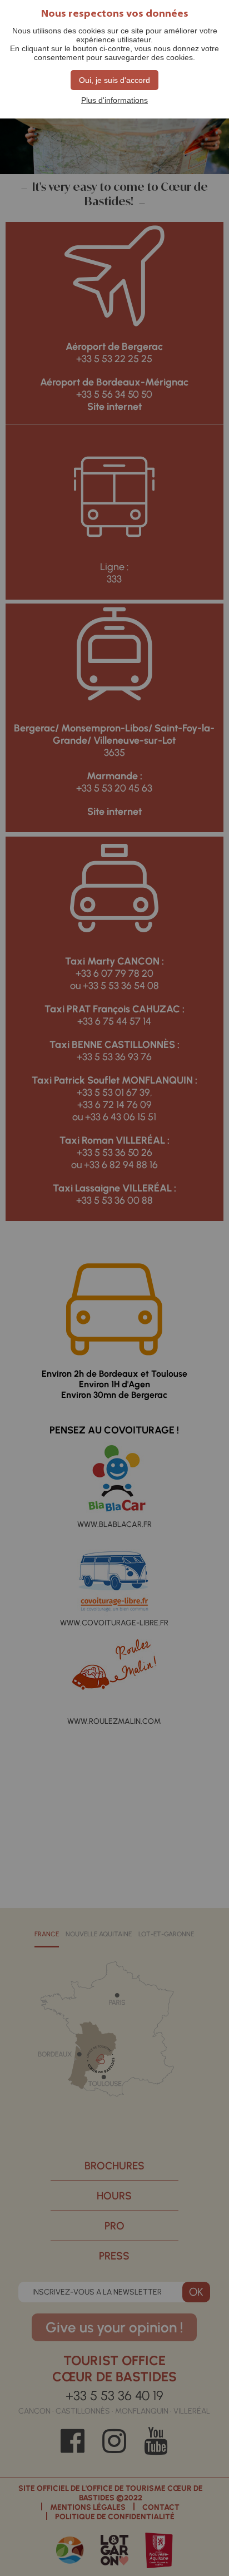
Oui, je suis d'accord (114, 80)
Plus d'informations (114, 100)
